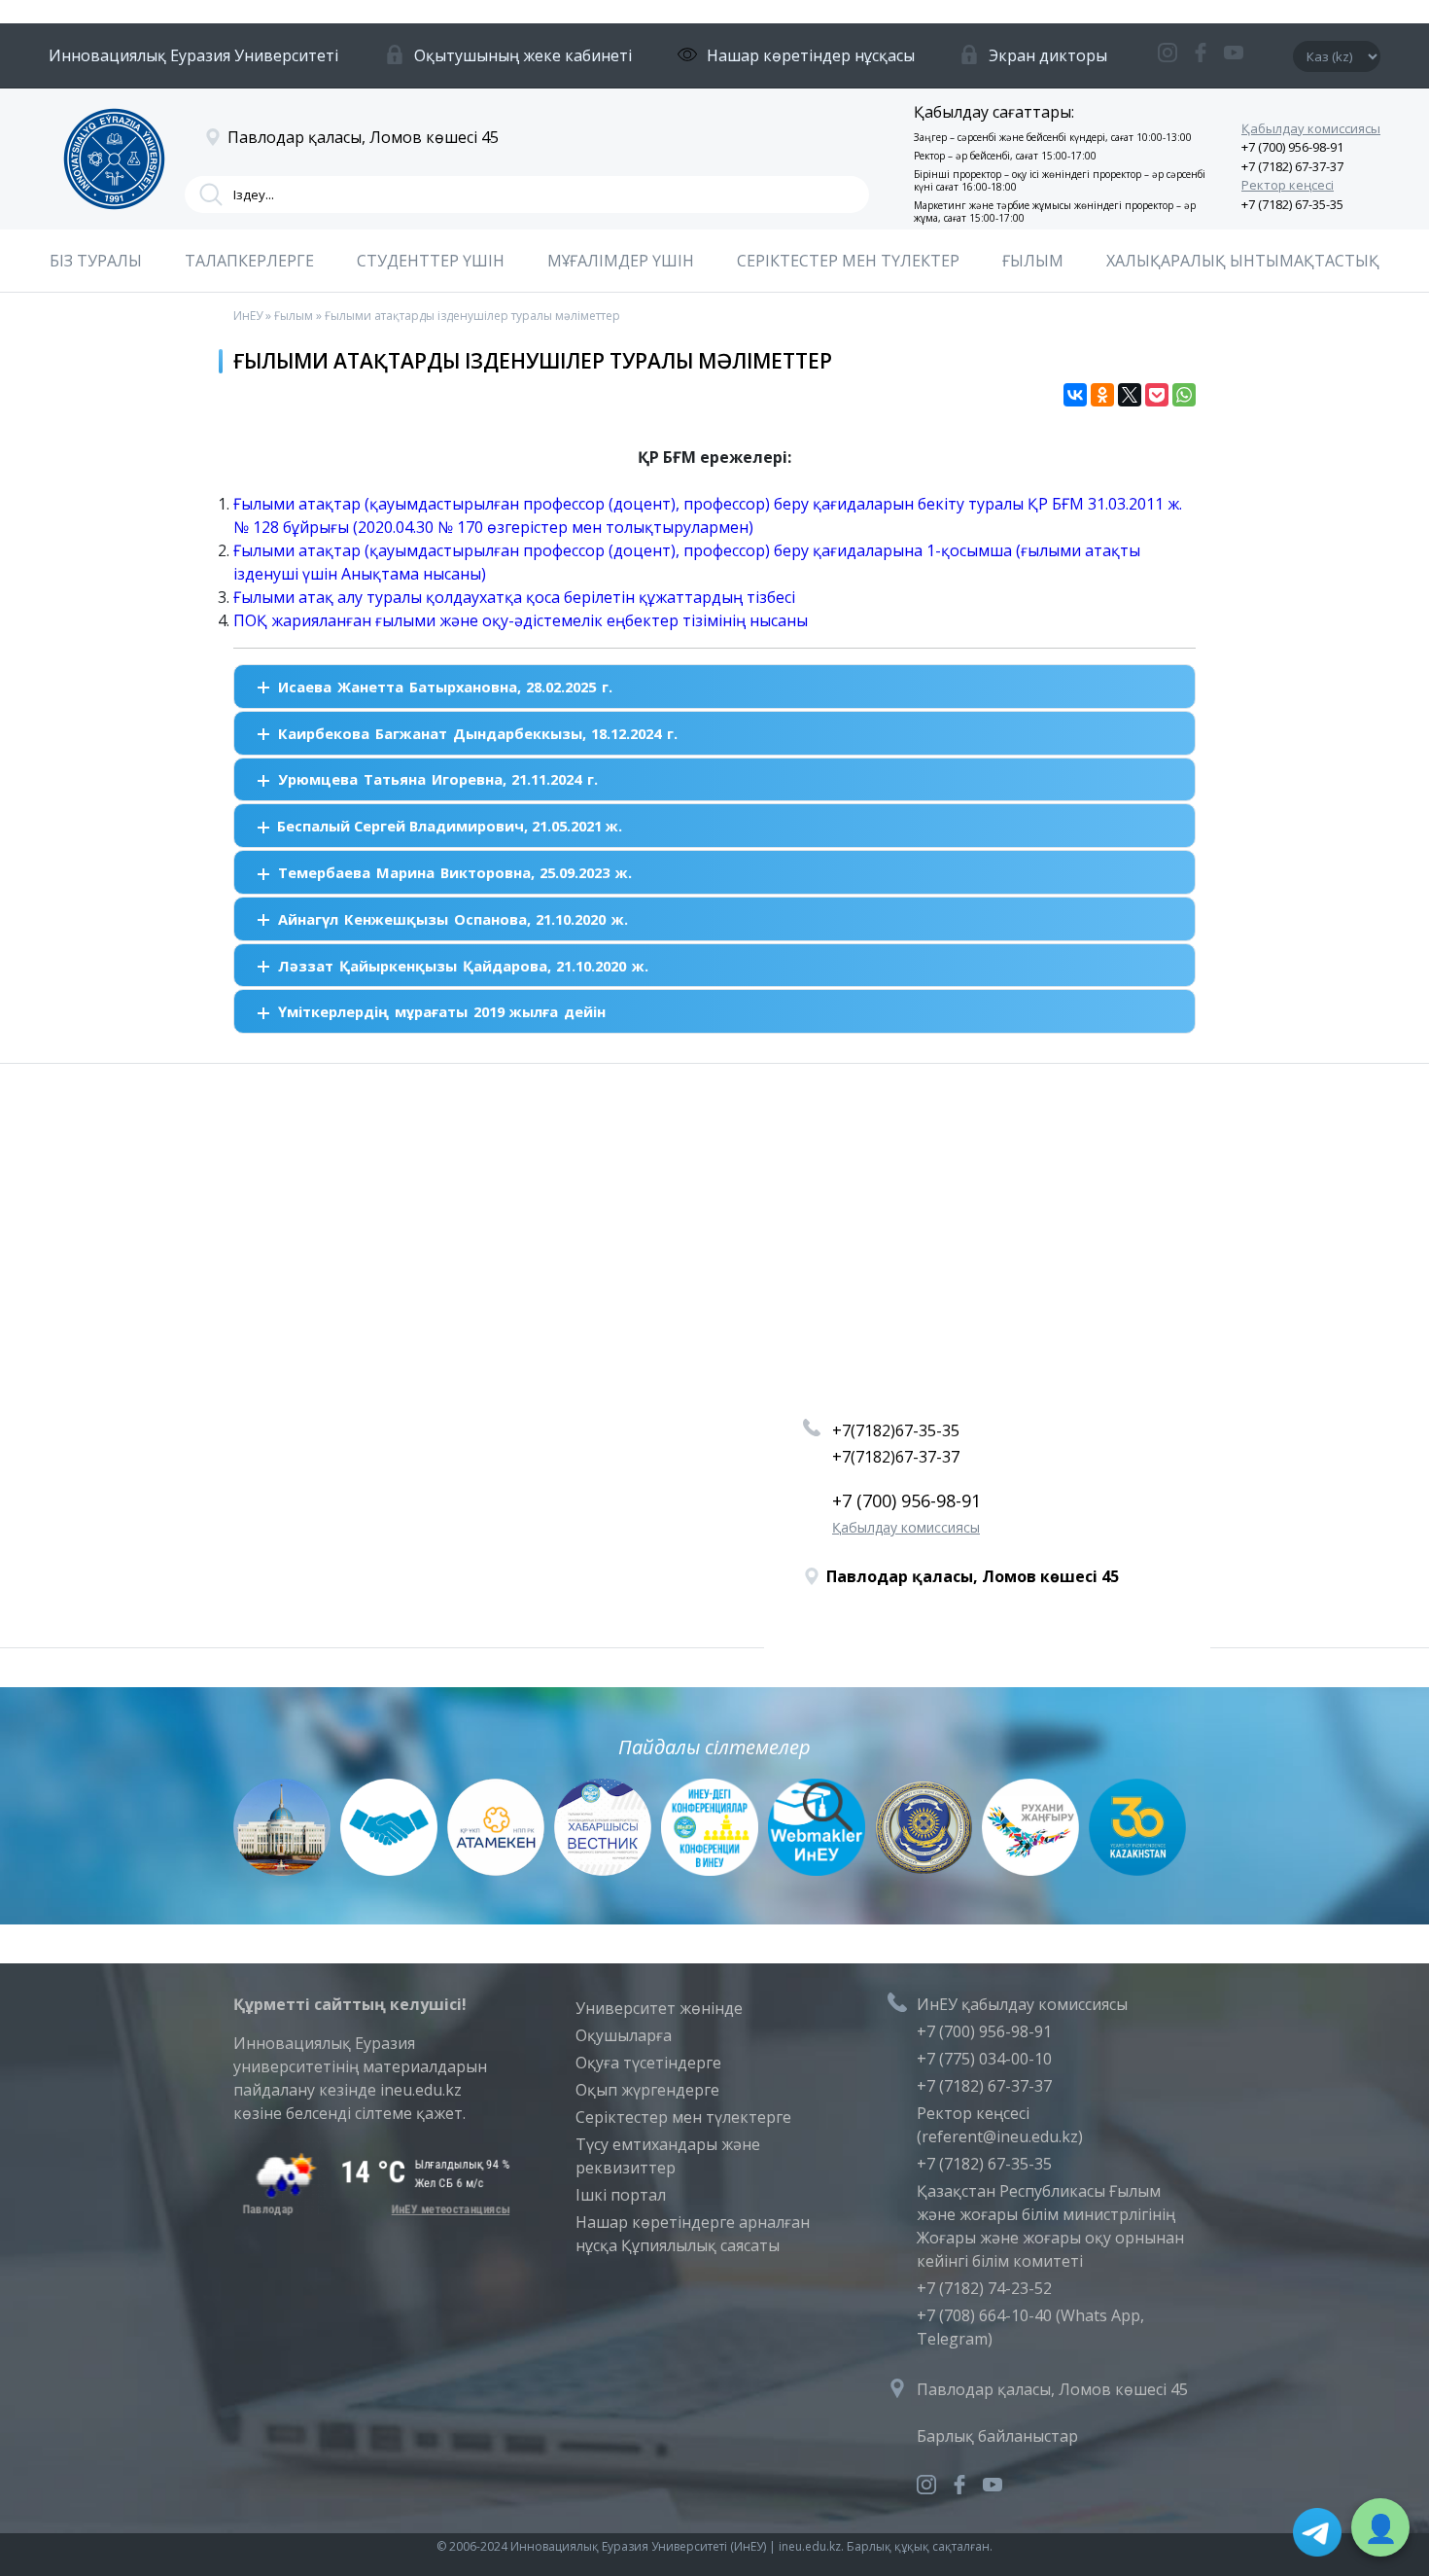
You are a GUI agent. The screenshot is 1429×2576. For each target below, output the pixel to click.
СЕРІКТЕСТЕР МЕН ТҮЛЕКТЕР (848, 261)
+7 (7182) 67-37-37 (1292, 166)
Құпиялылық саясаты (700, 2245)
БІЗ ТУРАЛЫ (96, 261)
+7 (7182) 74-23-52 (984, 2288)
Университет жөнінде (659, 2008)
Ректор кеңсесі (1288, 185)
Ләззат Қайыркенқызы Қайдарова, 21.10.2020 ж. (463, 966)
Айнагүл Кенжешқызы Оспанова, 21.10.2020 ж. (453, 919)
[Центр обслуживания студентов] (389, 1870)
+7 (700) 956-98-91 (1292, 147)
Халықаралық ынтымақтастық (1243, 261)
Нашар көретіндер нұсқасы (811, 55)
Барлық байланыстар (997, 2436)
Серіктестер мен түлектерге (683, 2117)
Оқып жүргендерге (647, 2090)
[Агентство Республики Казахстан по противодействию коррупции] (924, 1870)
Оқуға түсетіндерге (648, 2063)
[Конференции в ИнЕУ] (710, 1870)
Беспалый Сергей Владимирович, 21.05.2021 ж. (450, 826)
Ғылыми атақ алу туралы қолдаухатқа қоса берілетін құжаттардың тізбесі (514, 597)
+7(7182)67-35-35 (896, 1430)
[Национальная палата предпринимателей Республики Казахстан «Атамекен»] (496, 1870)
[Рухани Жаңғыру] (1030, 1870)
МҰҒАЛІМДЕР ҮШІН (621, 261)
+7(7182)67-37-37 (896, 1457)
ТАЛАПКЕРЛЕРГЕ (249, 261)
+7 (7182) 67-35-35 (1292, 204)
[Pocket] (1157, 395)
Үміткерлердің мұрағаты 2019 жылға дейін (441, 1011)
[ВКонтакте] (1075, 395)
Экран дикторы (1048, 55)
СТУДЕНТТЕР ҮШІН (431, 261)
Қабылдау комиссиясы (1311, 128)
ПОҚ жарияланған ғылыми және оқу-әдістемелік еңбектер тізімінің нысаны (521, 620)
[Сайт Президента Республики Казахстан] (282, 1870)
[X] (1130, 395)
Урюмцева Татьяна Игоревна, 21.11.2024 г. (437, 779)
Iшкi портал (621, 2195)
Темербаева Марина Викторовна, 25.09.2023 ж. (454, 872)
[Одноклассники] (1102, 395)
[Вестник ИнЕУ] (603, 1870)
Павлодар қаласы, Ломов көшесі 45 (1052, 2389)
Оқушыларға (624, 2035)
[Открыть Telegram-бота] (1317, 2532)
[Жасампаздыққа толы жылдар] (1137, 1870)
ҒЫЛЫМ (1033, 261)
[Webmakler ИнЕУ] (817, 1870)
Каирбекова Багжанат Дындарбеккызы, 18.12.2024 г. (477, 733)
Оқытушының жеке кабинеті (523, 55)
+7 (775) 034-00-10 (984, 2059)
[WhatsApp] (1184, 395)
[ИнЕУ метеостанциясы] (373, 2209)
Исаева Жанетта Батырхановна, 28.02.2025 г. (445, 687)
